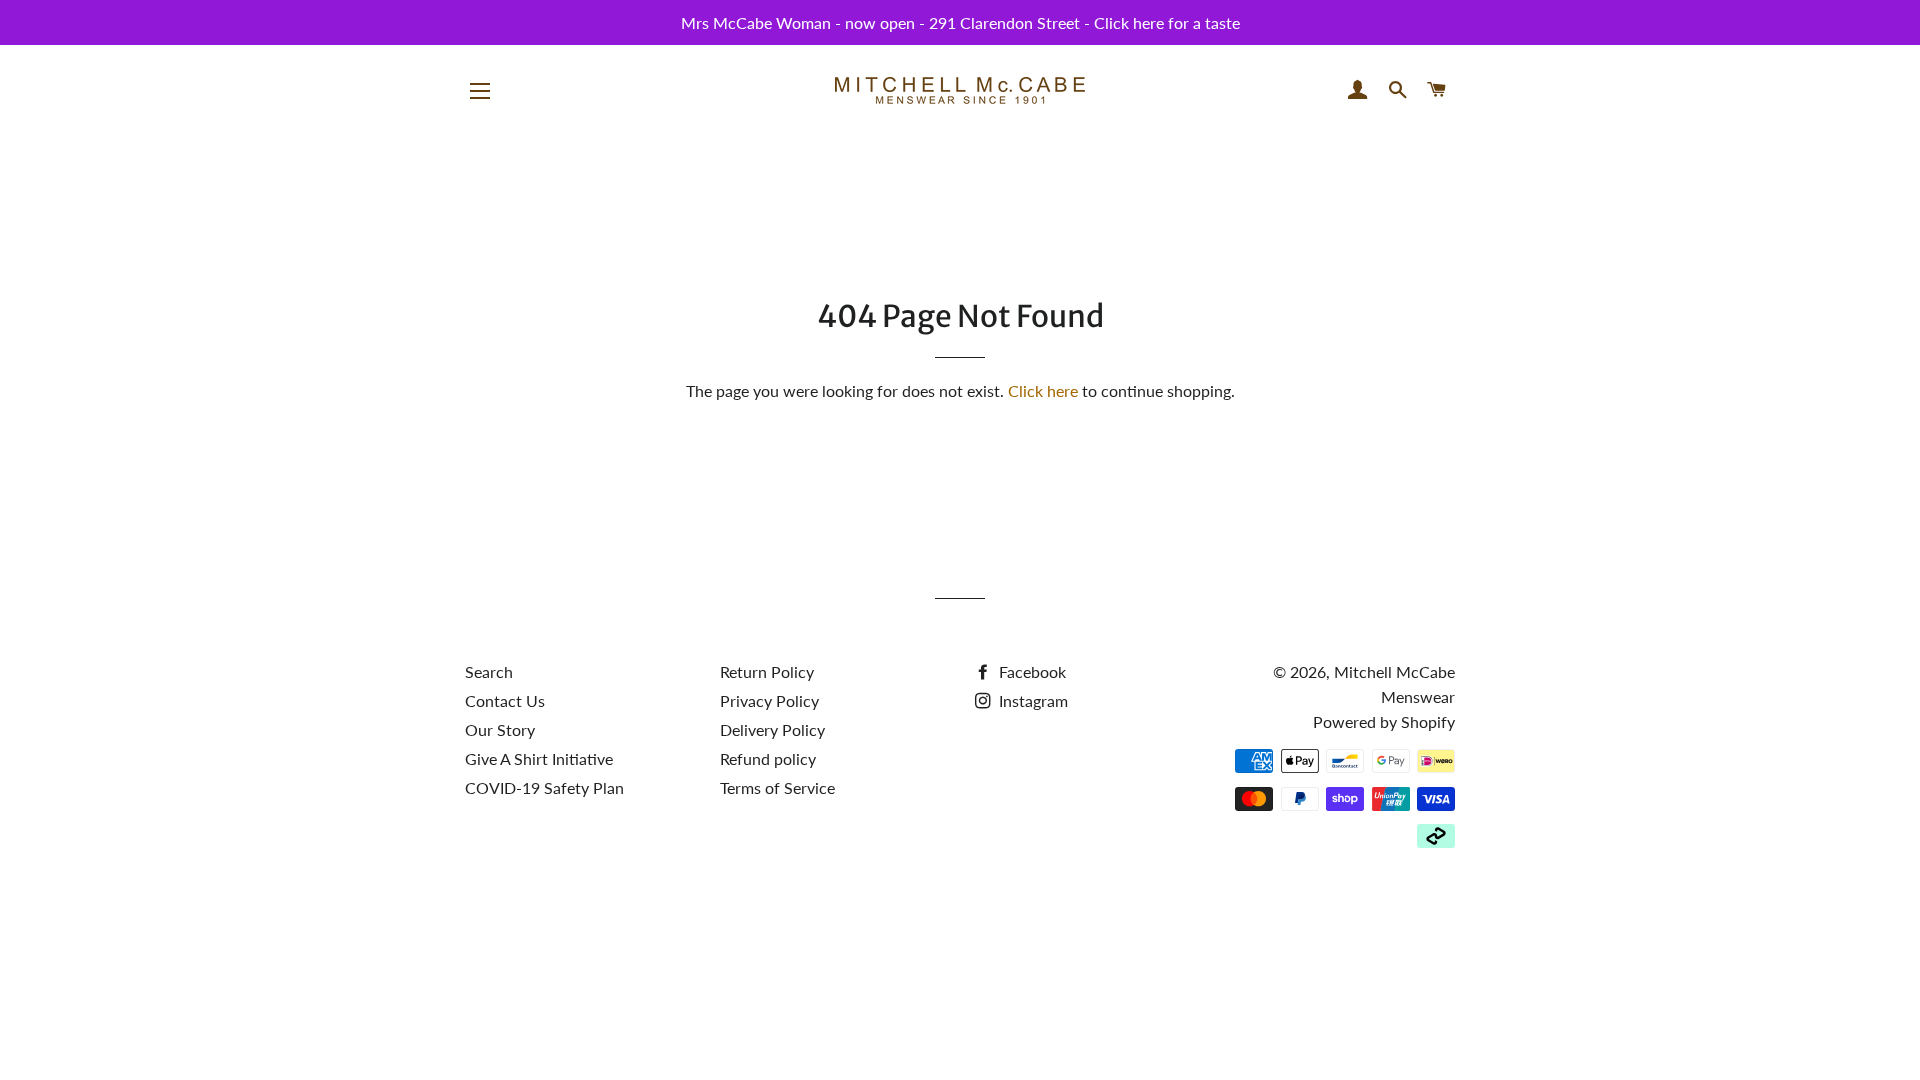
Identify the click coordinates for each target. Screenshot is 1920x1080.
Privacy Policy (769, 700)
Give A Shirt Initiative (539, 758)
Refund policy (768, 758)
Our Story (500, 729)
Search (489, 671)
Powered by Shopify (1384, 721)
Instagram (1031, 700)
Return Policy (767, 671)
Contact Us (505, 700)
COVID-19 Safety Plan (544, 787)
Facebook (1030, 671)
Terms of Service (777, 787)
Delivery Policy (772, 729)
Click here (1043, 390)
